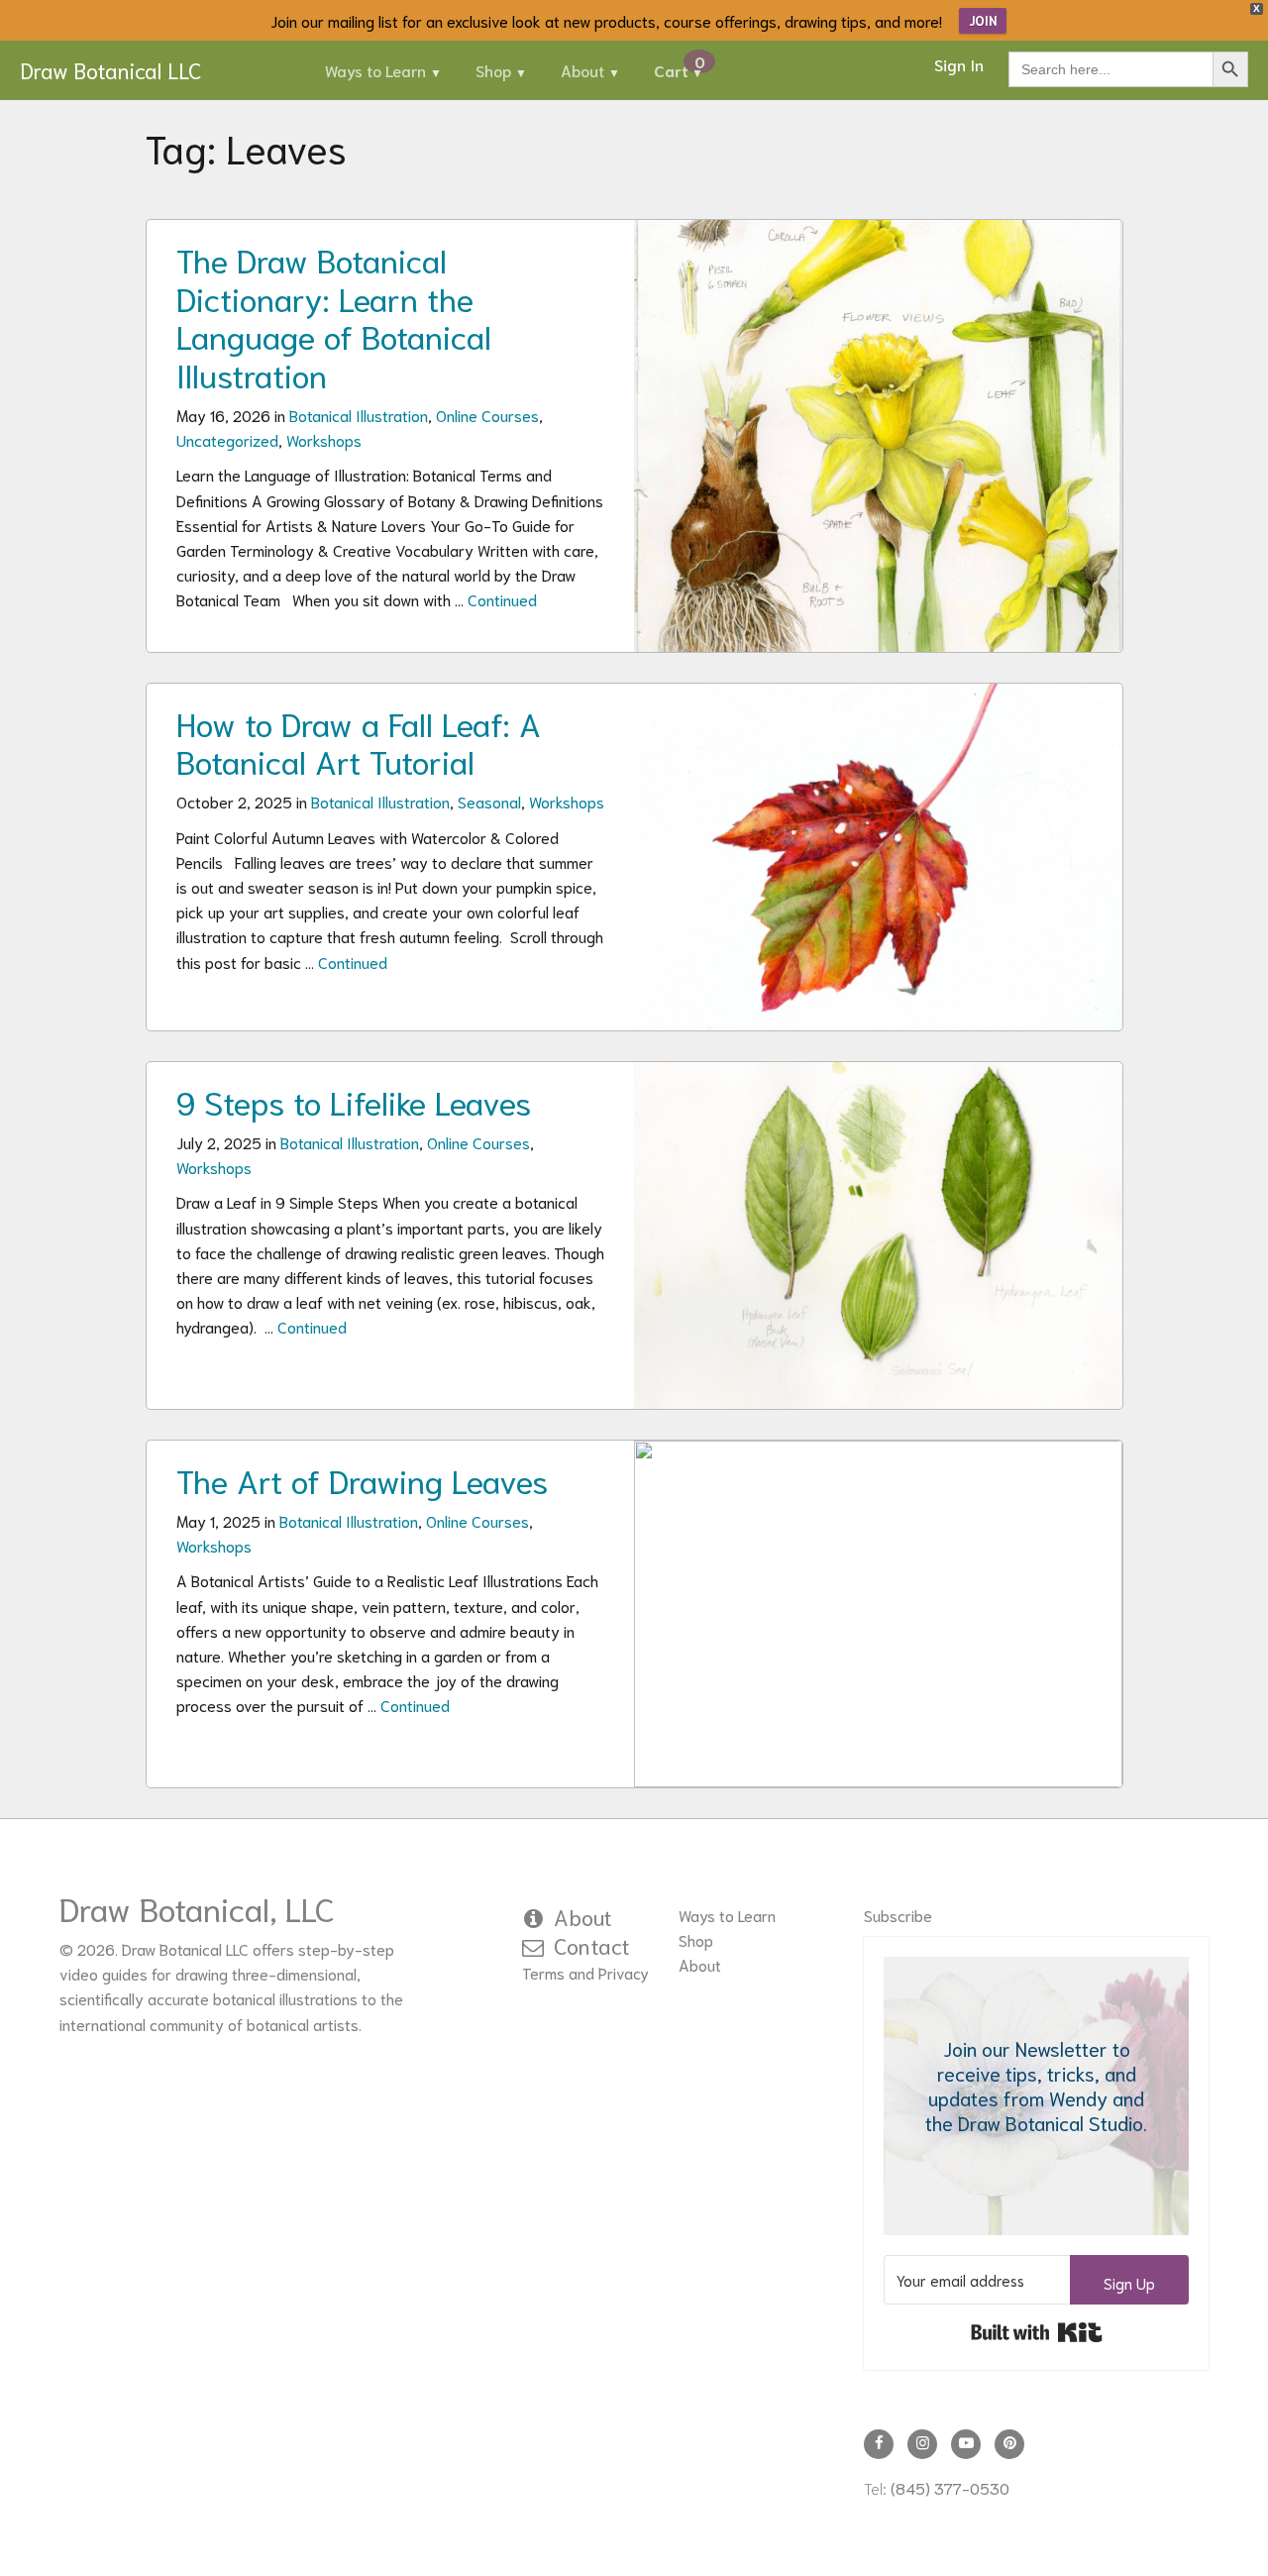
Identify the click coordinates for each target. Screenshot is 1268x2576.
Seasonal (489, 801)
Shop (493, 70)
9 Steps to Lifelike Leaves (354, 1101)
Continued (502, 599)
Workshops (324, 439)
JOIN (983, 20)
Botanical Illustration (359, 415)
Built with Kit (1037, 2332)
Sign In (959, 64)
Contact (592, 1945)
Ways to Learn (375, 70)
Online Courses (487, 415)
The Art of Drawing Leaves (362, 1479)
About (582, 70)
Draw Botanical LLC (111, 69)
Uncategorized (227, 439)
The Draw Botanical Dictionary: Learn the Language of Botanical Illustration (334, 316)
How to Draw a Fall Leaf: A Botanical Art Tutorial (359, 741)
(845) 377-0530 (950, 2487)
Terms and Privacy (585, 1972)
